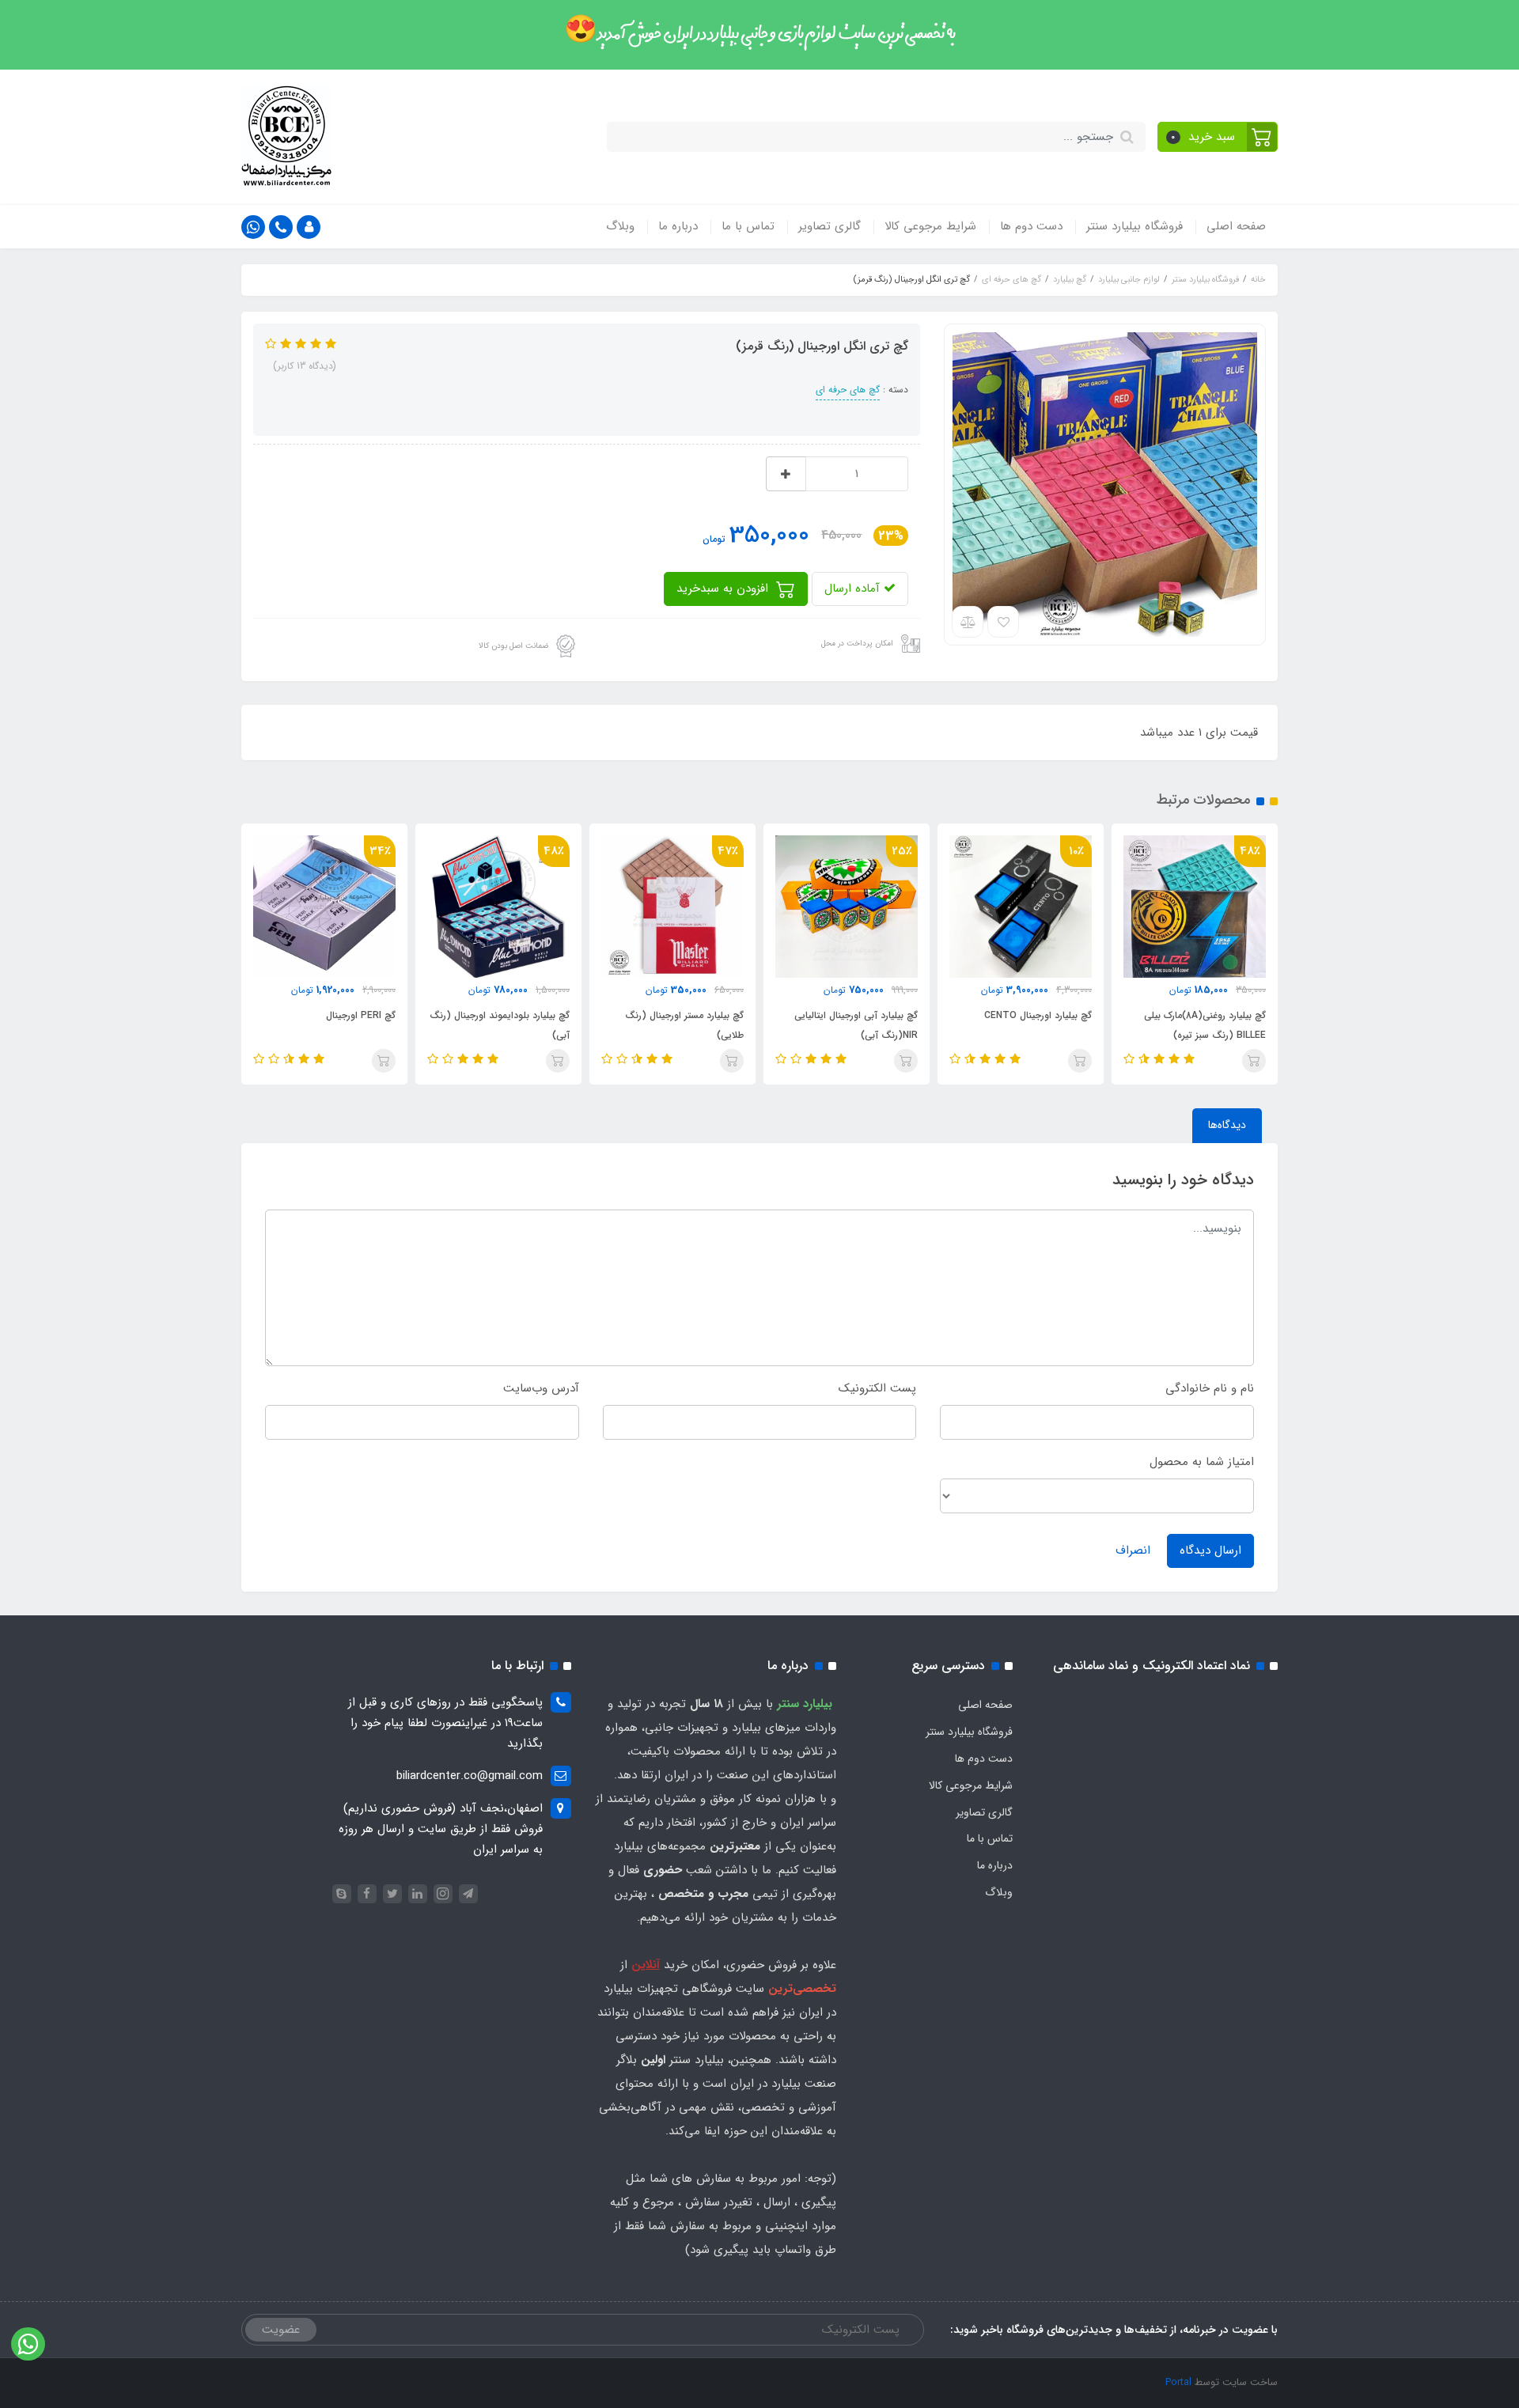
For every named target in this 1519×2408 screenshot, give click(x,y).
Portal (1178, 2382)
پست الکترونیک (877, 1388)
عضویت (281, 2330)
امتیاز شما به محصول (1202, 1462)
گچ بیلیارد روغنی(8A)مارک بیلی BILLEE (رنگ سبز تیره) (1205, 1025)
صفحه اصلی (1236, 226)
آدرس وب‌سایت (541, 1388)
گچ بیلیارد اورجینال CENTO (1038, 1015)
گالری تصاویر (830, 226)
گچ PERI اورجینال (361, 1015)
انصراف (1133, 1550)
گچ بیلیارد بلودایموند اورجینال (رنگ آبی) (500, 1025)
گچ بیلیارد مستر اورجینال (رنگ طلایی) (684, 1025)
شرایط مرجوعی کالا (930, 226)
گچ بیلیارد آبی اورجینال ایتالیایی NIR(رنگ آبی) (856, 1025)
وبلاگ (620, 226)
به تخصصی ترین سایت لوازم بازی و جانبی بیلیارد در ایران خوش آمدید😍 (760, 34)
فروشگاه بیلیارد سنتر (1135, 226)
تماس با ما (748, 226)
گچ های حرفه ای (848, 390)
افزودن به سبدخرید (724, 589)
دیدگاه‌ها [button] (1227, 1125)
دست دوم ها (1031, 226)
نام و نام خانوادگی (1210, 1388)
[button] (1218, 137)
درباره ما (678, 226)
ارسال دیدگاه (1210, 1550)
